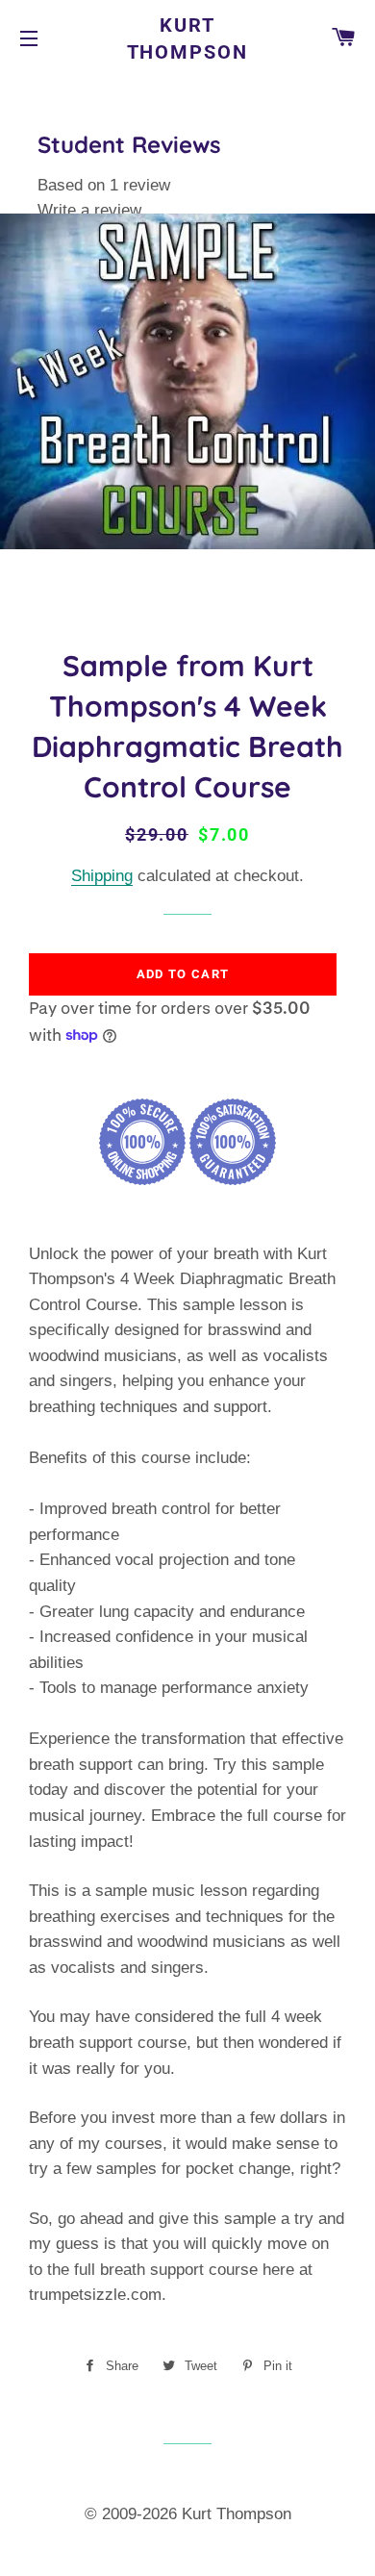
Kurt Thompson (188, 38)
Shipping (102, 876)
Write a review (89, 210)
